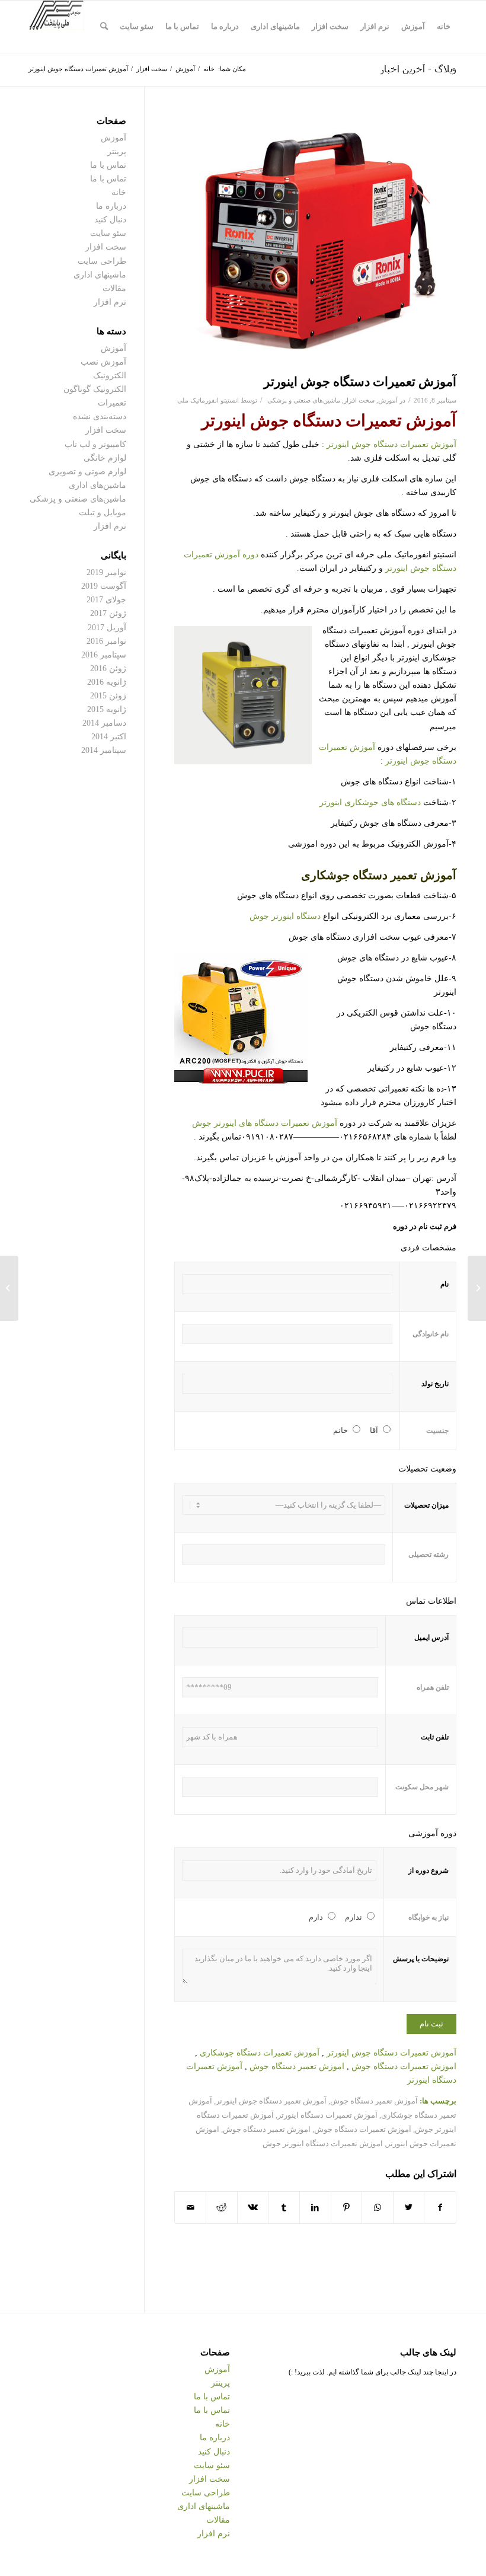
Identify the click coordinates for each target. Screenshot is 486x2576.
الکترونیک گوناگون (95, 389)
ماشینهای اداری (100, 275)
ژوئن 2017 (108, 613)
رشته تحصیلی (429, 1554)
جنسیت (437, 1431)
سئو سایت (108, 233)
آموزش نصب (103, 362)
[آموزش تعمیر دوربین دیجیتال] (477, 1288)
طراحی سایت (102, 261)
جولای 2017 (106, 600)
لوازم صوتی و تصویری (87, 472)
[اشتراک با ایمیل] (190, 2208)
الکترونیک (110, 376)
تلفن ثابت (435, 1737)
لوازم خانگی (105, 458)
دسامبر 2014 (104, 723)
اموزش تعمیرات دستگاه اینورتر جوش (323, 2144)
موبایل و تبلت (103, 513)
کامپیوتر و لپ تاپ (95, 444)
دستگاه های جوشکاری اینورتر (371, 802)
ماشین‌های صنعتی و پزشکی (304, 400)
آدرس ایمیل (431, 1637)
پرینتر (117, 151)
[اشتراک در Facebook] (440, 2208)
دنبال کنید (110, 220)
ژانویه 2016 (107, 682)
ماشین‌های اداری (97, 485)
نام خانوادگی (431, 1334)
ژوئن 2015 (108, 696)
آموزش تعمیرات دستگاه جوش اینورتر (360, 382)
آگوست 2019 (104, 586)
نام (445, 1284)
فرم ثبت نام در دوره (425, 1227)
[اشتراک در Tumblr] (284, 2208)
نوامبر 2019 (106, 572)
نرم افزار (110, 302)
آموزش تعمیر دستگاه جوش (374, 2101)
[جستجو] (104, 27)
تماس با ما (108, 165)
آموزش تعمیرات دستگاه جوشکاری (260, 2053)
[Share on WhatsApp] (378, 2208)
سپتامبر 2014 (104, 750)
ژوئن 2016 (108, 668)
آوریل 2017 (107, 628)
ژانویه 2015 (107, 709)
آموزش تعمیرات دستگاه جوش (363, 2130)
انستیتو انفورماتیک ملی (208, 400)
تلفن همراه (433, 1687)
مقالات (114, 288)
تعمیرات (112, 403)
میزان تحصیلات (426, 1505)
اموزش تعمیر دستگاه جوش (297, 2066)
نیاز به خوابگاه (429, 1917)
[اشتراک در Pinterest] (347, 2208)
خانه (119, 192)
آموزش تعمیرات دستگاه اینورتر (327, 2115)
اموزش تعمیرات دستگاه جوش (404, 2066)
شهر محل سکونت (422, 1787)
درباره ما (111, 206)
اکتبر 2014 (109, 737)
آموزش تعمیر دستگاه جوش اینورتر (271, 2101)
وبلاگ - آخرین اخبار (418, 68)
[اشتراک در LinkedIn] (315, 2208)
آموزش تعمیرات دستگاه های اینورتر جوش (265, 1123)
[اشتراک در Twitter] (409, 2208)
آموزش (388, 400)
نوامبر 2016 (106, 641)
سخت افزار (359, 400)
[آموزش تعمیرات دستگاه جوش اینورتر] (315, 242)
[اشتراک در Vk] (253, 2208)
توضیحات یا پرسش (421, 1959)
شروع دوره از (429, 1870)
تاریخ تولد (435, 1384)
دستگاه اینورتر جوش (285, 916)
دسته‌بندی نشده (100, 416)
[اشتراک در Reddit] (222, 2208)
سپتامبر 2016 (104, 655)
